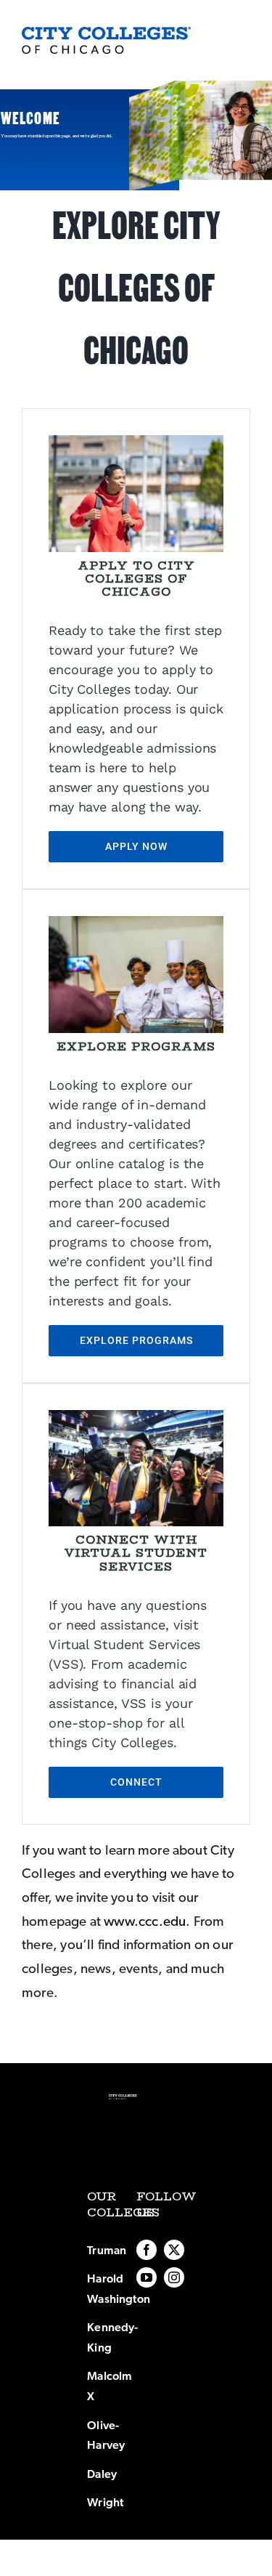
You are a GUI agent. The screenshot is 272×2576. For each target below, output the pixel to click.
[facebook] (147, 2250)
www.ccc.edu (145, 1922)
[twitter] (174, 2250)
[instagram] (174, 2277)
